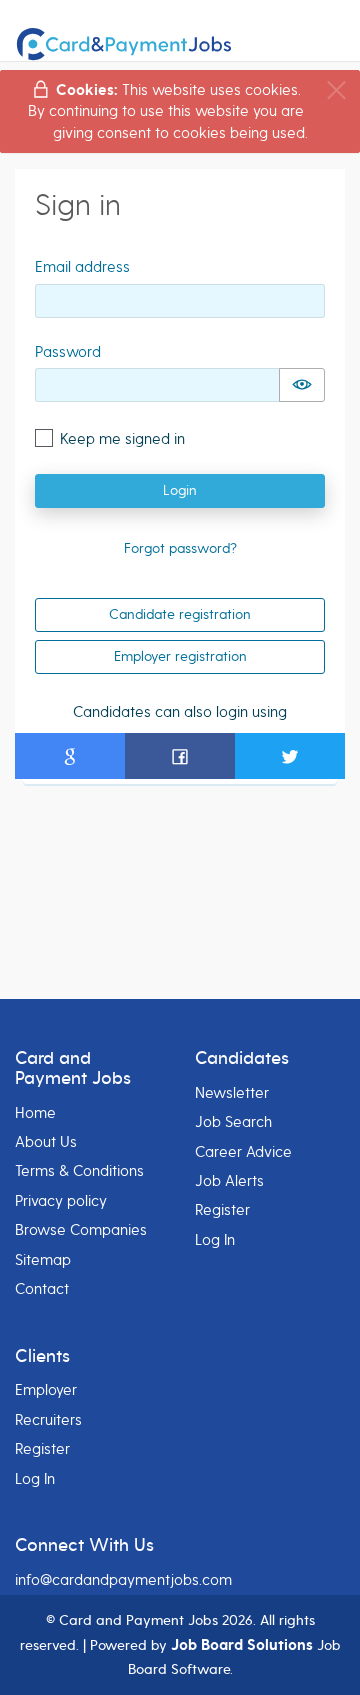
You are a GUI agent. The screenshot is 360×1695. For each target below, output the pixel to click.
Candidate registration (180, 614)
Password (68, 352)
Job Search (233, 1122)
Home (35, 1113)
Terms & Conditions (79, 1171)
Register (222, 1210)
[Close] (336, 90)
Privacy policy (61, 1201)
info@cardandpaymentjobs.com (123, 1580)
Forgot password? (180, 548)
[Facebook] (180, 756)
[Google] (70, 756)
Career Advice (243, 1152)
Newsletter (232, 1093)
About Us (46, 1142)
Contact (42, 1289)
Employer (46, 1390)
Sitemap (43, 1260)
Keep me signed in (122, 439)
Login (180, 490)
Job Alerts (229, 1181)
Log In (215, 1240)
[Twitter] (290, 756)
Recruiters (48, 1420)
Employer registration (180, 656)
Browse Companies (81, 1230)
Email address (82, 267)
